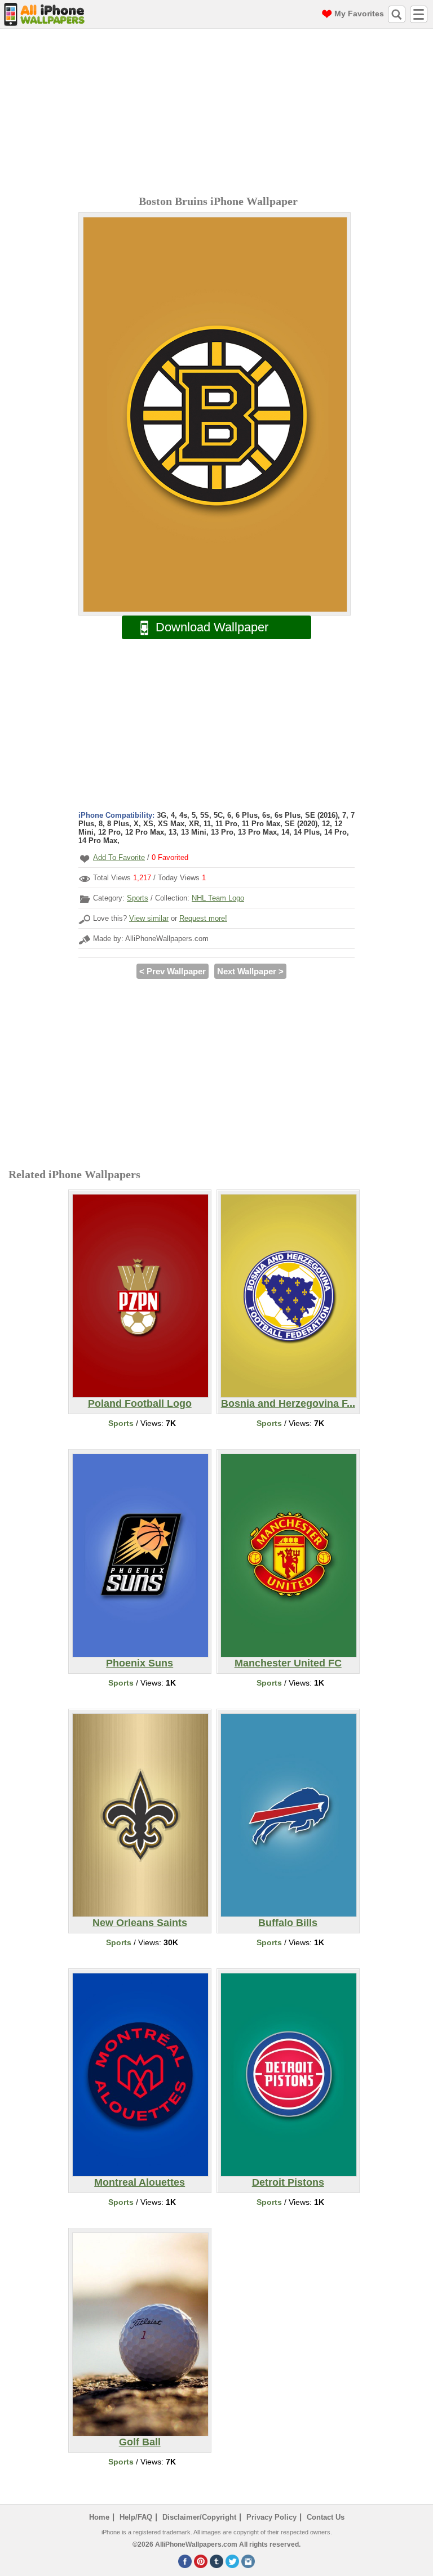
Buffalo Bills (288, 1923)
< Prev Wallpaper (173, 971)
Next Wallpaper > (250, 971)
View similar (149, 918)
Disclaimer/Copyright (199, 2517)
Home (99, 2517)
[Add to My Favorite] (85, 859)
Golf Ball (140, 2442)
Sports (138, 898)
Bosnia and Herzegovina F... (288, 1403)
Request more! (203, 918)
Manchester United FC (288, 1663)
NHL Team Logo (218, 898)
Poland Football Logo (140, 1403)
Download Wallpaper (212, 627)
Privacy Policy (271, 2517)
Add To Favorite (119, 857)
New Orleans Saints (140, 1923)
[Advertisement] (219, 113)
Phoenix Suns (140, 1663)
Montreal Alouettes (140, 2182)
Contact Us (326, 2517)
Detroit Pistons (288, 2182)
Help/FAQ (136, 2517)
